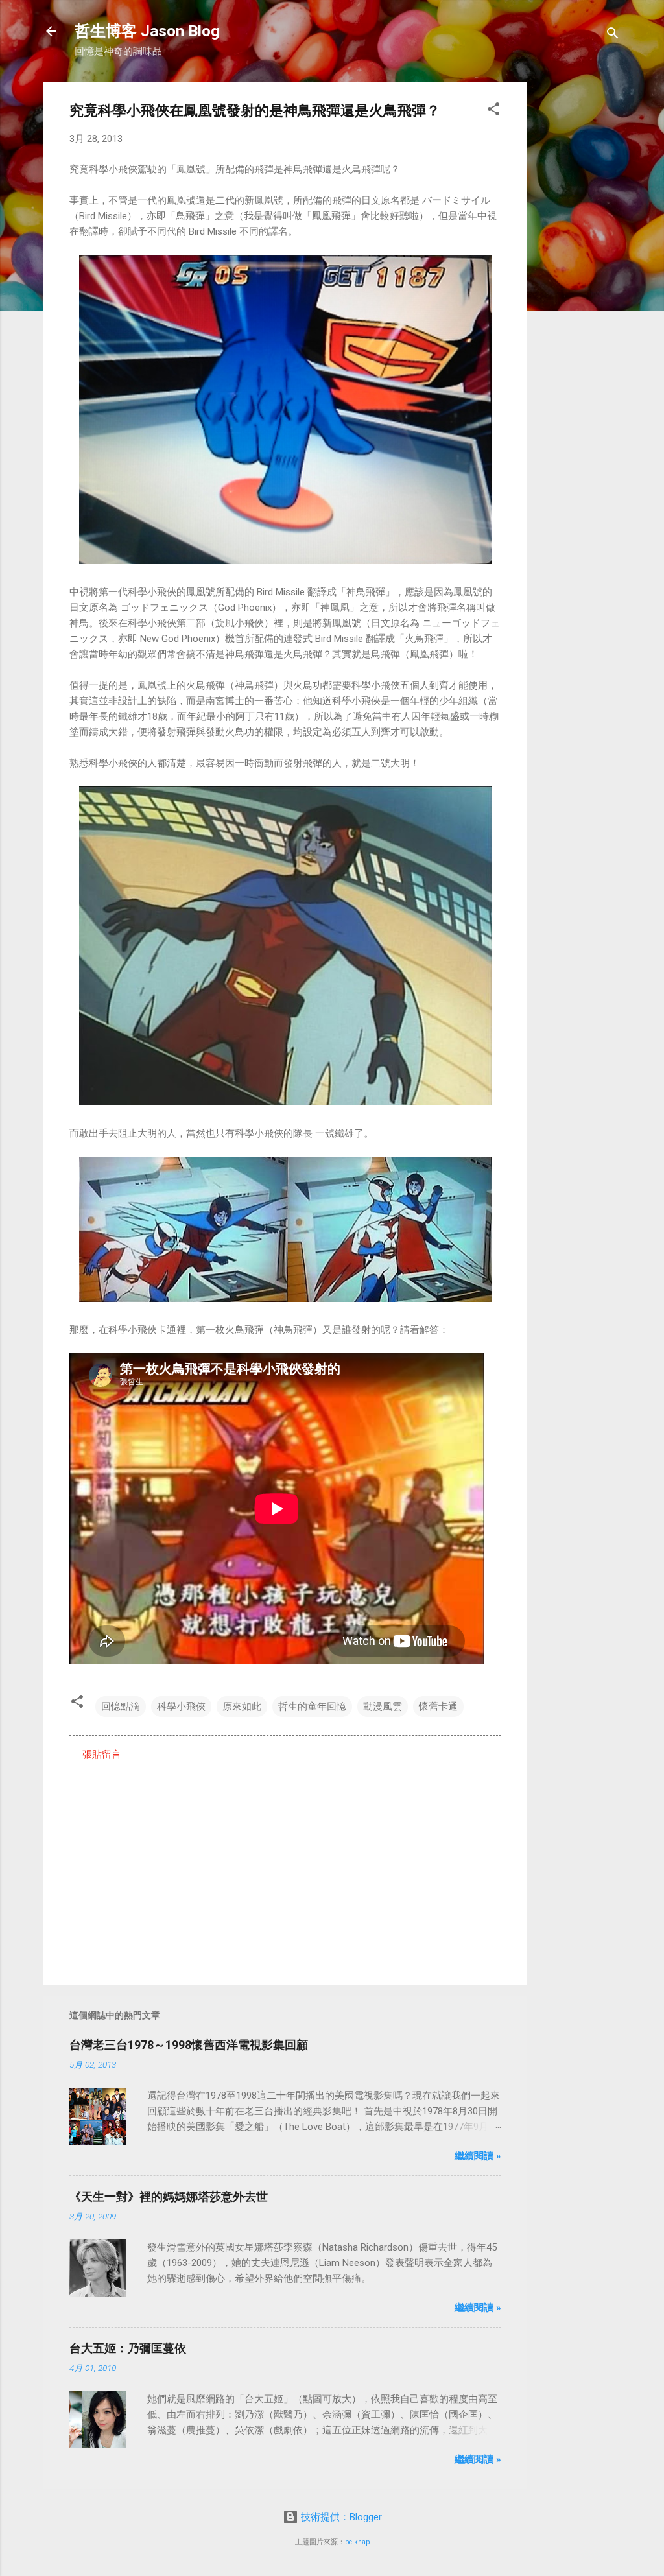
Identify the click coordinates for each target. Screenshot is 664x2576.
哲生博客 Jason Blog (147, 31)
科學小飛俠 (181, 1707)
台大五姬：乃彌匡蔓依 (128, 2348)
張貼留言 (102, 1755)
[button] (493, 111)
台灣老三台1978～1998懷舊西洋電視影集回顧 (189, 2045)
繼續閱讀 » (478, 2156)
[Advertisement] (579, 276)
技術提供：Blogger (340, 2517)
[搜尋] (613, 35)
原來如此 (242, 1707)
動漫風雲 (383, 1707)
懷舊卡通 (438, 1707)
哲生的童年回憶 (312, 1707)
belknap (357, 2542)
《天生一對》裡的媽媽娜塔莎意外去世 (169, 2196)
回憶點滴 (121, 1707)
